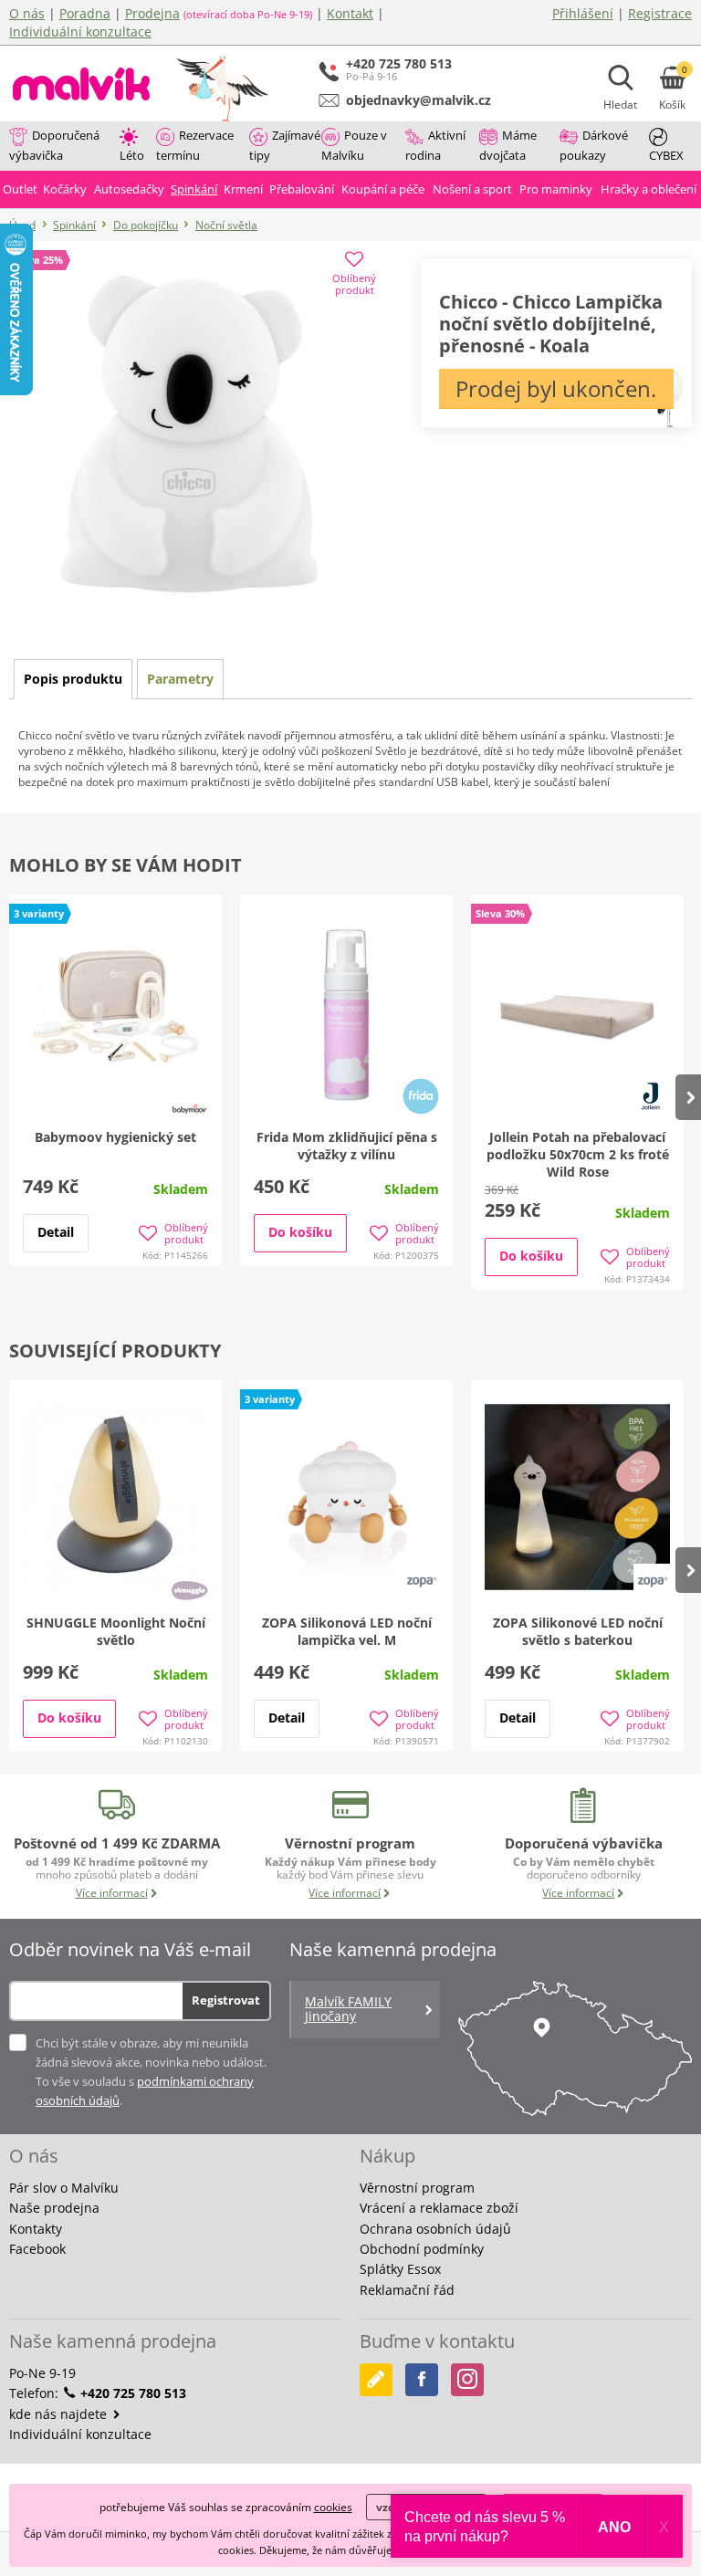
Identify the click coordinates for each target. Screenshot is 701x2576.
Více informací (112, 1893)
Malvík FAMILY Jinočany (348, 2009)
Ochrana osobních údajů (435, 2229)
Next (688, 1097)
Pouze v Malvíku (354, 145)
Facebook (37, 2249)
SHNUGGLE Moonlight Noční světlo (116, 1631)
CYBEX (666, 155)
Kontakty (36, 2229)
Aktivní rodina (435, 145)
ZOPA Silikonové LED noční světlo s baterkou (578, 1631)
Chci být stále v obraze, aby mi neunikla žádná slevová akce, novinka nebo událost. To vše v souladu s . (151, 2072)
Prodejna (152, 13)
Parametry (180, 679)
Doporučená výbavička (54, 145)
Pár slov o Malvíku (64, 2188)
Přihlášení (583, 13)
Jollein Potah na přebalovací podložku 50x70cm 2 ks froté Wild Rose (578, 1154)
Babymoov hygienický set (115, 1137)
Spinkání (74, 225)
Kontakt (350, 13)
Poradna (85, 13)
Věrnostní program (417, 2188)
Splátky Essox (400, 2269)
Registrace (660, 13)
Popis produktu (73, 679)
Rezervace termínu (195, 145)
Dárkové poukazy (594, 145)
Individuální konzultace (80, 31)
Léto (132, 155)
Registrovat (226, 2000)
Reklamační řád (407, 2290)
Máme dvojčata (508, 145)
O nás (27, 13)
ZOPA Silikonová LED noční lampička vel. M (347, 1631)
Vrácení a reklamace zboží (439, 2208)
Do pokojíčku (146, 225)
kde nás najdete (60, 2414)
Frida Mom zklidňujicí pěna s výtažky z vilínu (347, 1146)
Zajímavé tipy (285, 145)
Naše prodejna (54, 2208)
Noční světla (226, 225)
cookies (333, 2507)
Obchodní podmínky (422, 2249)
